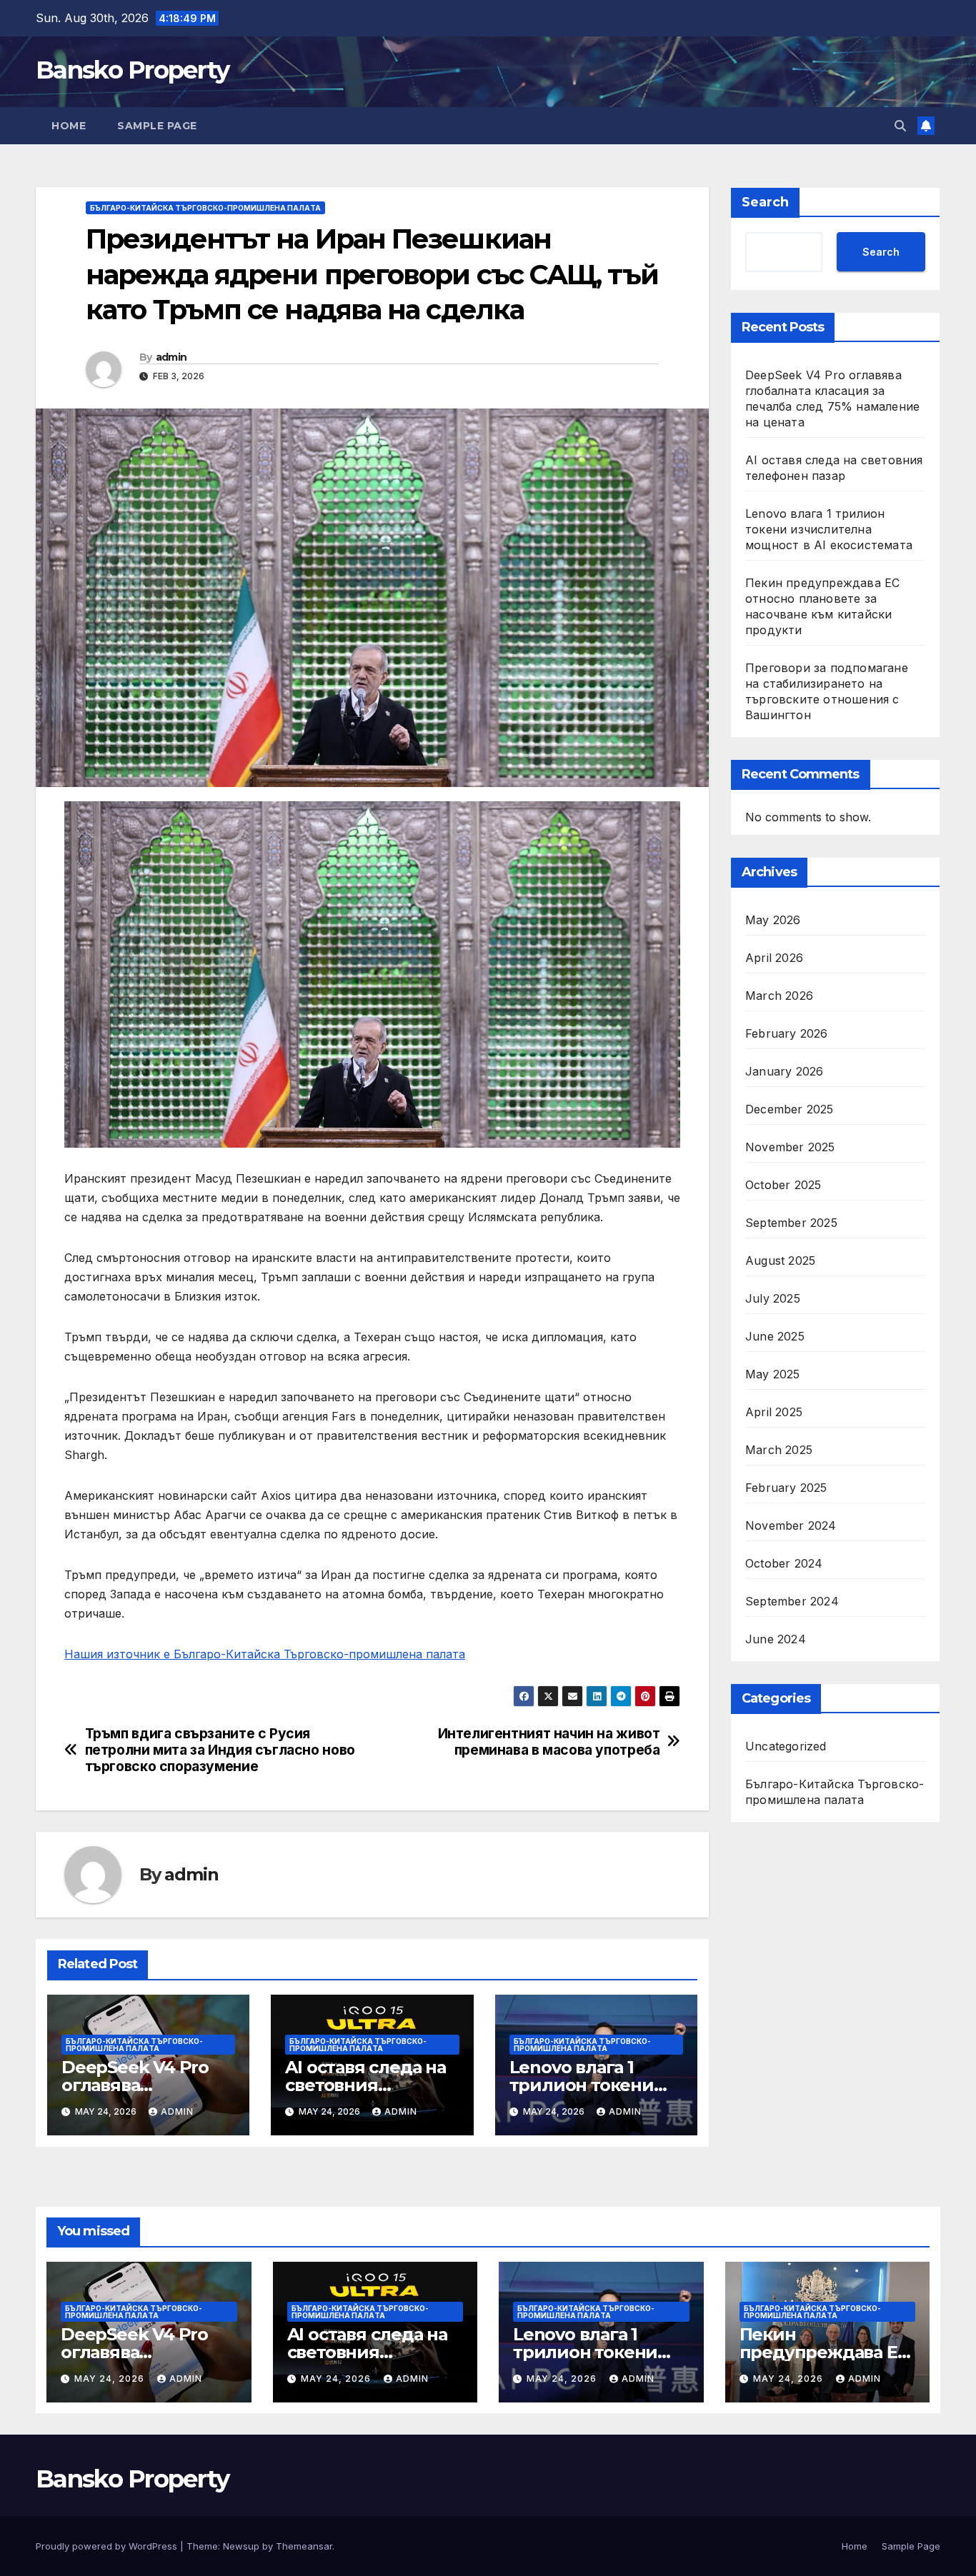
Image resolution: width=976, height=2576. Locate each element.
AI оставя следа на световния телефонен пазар (365, 2085)
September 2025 (791, 1223)
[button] (900, 126)
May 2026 (773, 920)
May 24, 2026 (111, 2379)
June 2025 (775, 1336)
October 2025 (783, 1185)
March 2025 (779, 1450)
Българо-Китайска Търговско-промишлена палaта (205, 208)
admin (171, 357)
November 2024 (791, 1525)
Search (765, 202)
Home (69, 126)
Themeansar (304, 2546)
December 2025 (790, 1109)
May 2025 (773, 1374)
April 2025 (774, 1412)
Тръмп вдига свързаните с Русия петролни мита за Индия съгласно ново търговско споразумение (220, 1750)
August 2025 (780, 1261)
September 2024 (792, 1601)
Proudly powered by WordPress (108, 2546)
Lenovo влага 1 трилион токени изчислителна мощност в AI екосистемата (829, 529)
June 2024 (776, 1639)
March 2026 (779, 996)
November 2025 (790, 1147)
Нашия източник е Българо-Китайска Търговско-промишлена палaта (265, 1654)
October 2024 (784, 1563)
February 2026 (787, 1033)
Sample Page (157, 126)
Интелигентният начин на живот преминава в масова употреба (549, 1742)
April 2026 (774, 958)
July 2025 (773, 1298)
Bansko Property (133, 70)
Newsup (241, 2546)
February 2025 (786, 1488)
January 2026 (784, 1071)
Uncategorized (786, 1746)
